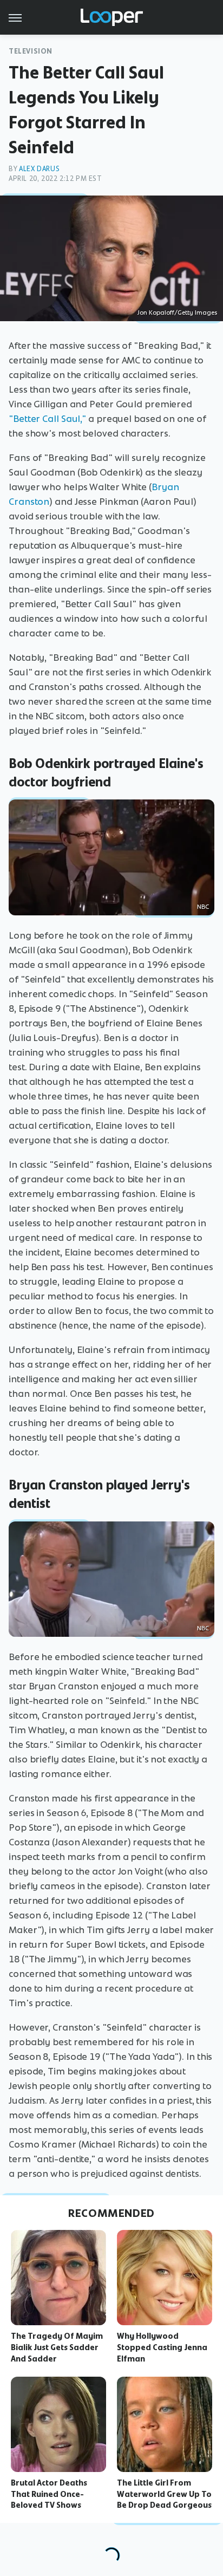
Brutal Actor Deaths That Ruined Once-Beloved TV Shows (49, 2494)
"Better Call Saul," (47, 419)
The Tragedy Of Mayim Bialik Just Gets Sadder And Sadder (57, 2347)
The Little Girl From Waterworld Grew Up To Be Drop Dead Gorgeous (164, 2494)
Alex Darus (39, 169)
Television (31, 51)
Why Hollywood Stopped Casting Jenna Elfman (162, 2347)
